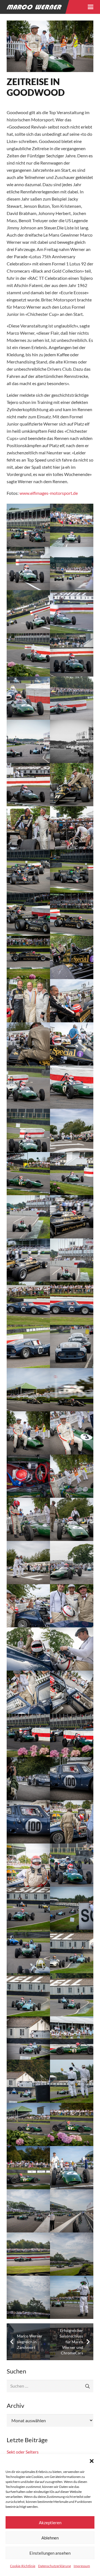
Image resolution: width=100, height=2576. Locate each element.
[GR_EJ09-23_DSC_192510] (28, 741)
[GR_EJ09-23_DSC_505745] (72, 1476)
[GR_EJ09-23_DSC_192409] (72, 698)
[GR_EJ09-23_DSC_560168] (72, 1952)
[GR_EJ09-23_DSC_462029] (72, 1130)
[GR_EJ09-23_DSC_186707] (72, 655)
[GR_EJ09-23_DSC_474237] (72, 1303)
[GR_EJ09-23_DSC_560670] (72, 1995)
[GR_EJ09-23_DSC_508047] (72, 1519)
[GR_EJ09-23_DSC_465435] (72, 1260)
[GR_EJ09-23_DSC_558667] (28, 1952)
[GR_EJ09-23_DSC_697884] (72, 2297)
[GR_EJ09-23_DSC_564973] (28, 2081)
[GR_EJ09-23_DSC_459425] (72, 1044)
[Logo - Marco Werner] (34, 7)
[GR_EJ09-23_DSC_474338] (28, 1346)
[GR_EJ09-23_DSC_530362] (72, 1822)
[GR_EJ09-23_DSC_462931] (72, 1174)
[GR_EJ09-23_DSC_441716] (28, 871)
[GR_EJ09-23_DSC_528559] (72, 1779)
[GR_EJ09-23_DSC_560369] (28, 1995)
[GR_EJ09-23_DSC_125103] (72, 569)
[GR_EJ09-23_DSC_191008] (28, 698)
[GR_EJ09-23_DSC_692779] (28, 2211)
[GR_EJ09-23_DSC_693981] (28, 2254)
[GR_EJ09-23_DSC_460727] (72, 1087)
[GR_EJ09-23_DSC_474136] (28, 1303)
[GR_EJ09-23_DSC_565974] (72, 2081)
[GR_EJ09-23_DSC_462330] (28, 1174)
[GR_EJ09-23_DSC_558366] (72, 1908)
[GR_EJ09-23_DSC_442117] (72, 871)
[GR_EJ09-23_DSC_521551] (72, 1606)
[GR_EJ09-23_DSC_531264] (72, 1865)
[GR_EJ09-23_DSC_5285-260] (28, 525)
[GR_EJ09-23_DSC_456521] (72, 957)
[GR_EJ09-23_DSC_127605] (72, 612)
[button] (92, 2461)
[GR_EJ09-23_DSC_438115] (72, 828)
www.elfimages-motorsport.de (49, 493)
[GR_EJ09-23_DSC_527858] (28, 1779)
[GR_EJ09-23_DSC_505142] (28, 1433)
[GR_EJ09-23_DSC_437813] (72, 785)
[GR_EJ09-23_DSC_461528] (28, 1130)
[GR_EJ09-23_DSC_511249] (72, 1563)
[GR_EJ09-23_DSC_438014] (28, 828)
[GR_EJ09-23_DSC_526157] (72, 1735)
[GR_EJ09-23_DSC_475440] (28, 1390)
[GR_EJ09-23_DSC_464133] (72, 1217)
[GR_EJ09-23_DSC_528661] (28, 1822)
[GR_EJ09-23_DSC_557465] (28, 1908)
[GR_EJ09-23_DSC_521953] (72, 1649)
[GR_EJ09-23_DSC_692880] (72, 2211)
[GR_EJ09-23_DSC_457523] (72, 1001)
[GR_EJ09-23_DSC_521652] (28, 1649)
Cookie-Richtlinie (23, 2566)
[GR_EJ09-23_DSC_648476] (72, 2124)
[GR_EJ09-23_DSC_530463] (28, 1865)
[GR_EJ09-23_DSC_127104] (28, 612)
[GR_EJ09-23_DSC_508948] (28, 1563)
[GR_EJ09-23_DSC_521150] (28, 1606)
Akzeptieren (50, 2523)
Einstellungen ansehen (50, 2553)
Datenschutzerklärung (54, 2566)
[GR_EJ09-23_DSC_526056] (28, 1735)
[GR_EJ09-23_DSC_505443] (72, 1433)
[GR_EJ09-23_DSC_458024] (28, 1044)
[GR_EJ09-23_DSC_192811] (72, 741)
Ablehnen (50, 2538)
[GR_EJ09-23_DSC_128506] (28, 655)
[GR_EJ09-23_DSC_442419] (72, 914)
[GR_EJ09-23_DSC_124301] (72, 525)
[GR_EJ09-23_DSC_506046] (28, 1519)
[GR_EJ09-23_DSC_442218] (28, 914)
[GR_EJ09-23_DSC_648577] (28, 2168)
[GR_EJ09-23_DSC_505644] (28, 1476)
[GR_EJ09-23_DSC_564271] (28, 2038)
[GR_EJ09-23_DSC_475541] (72, 1390)
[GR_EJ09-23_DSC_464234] (28, 1260)
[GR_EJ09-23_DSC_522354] (28, 1692)
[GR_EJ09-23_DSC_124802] (28, 569)
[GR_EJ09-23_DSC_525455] (72, 1692)
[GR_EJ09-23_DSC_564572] (72, 2038)
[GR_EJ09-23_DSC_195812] (28, 785)
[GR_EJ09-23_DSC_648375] (28, 2124)
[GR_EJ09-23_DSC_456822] (28, 1001)
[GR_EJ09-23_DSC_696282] (72, 2254)
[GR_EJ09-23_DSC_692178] (72, 2168)
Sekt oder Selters (23, 2452)
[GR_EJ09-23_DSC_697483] (28, 2297)
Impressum (82, 2566)
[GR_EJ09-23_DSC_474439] (72, 1346)
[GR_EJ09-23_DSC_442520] (28, 957)
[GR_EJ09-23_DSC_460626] (28, 1087)
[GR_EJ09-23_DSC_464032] (28, 1217)
